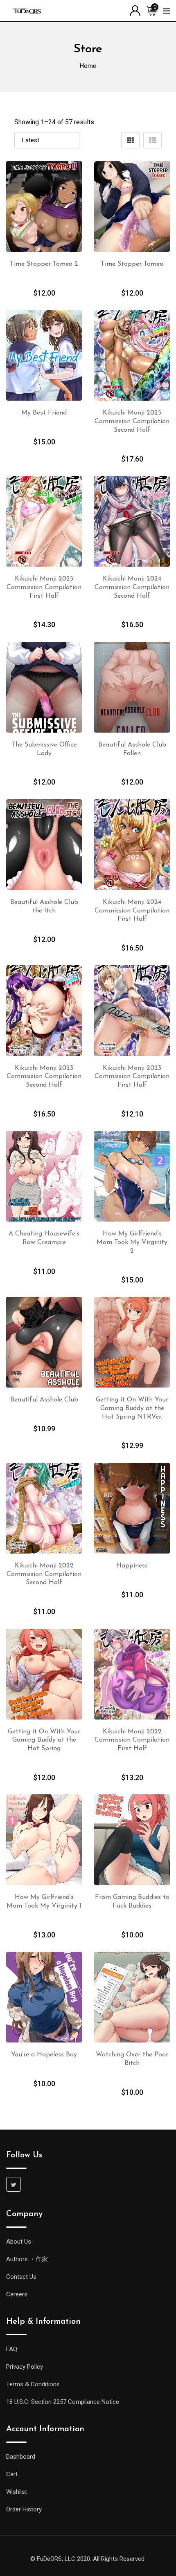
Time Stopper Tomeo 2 (44, 264)
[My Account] (135, 10)
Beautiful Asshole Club (44, 1400)
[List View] (152, 140)
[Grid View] (130, 140)
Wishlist (17, 2492)
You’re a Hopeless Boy (44, 2055)
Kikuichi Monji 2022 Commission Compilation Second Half (44, 1574)
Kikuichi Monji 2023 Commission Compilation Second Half (44, 1077)
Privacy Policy (25, 2367)
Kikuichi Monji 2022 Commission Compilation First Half (132, 1740)
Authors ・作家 (27, 2259)
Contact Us (21, 2277)
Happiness (132, 1566)
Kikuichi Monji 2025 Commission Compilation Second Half (132, 421)
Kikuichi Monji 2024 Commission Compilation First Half (132, 911)
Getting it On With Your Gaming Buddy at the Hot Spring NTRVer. (132, 1408)
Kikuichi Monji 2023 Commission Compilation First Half (132, 1077)
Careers (17, 2294)
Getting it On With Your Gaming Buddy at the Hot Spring (44, 1740)
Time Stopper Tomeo (132, 264)
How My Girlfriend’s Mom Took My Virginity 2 (132, 1242)
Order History (24, 2509)
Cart (12, 2474)
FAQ (12, 2349)
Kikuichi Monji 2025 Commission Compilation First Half (44, 587)
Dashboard (21, 2457)
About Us (19, 2242)
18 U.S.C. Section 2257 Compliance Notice (63, 2402)
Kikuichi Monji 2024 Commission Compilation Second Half (132, 587)
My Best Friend (44, 413)
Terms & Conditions (33, 2384)
